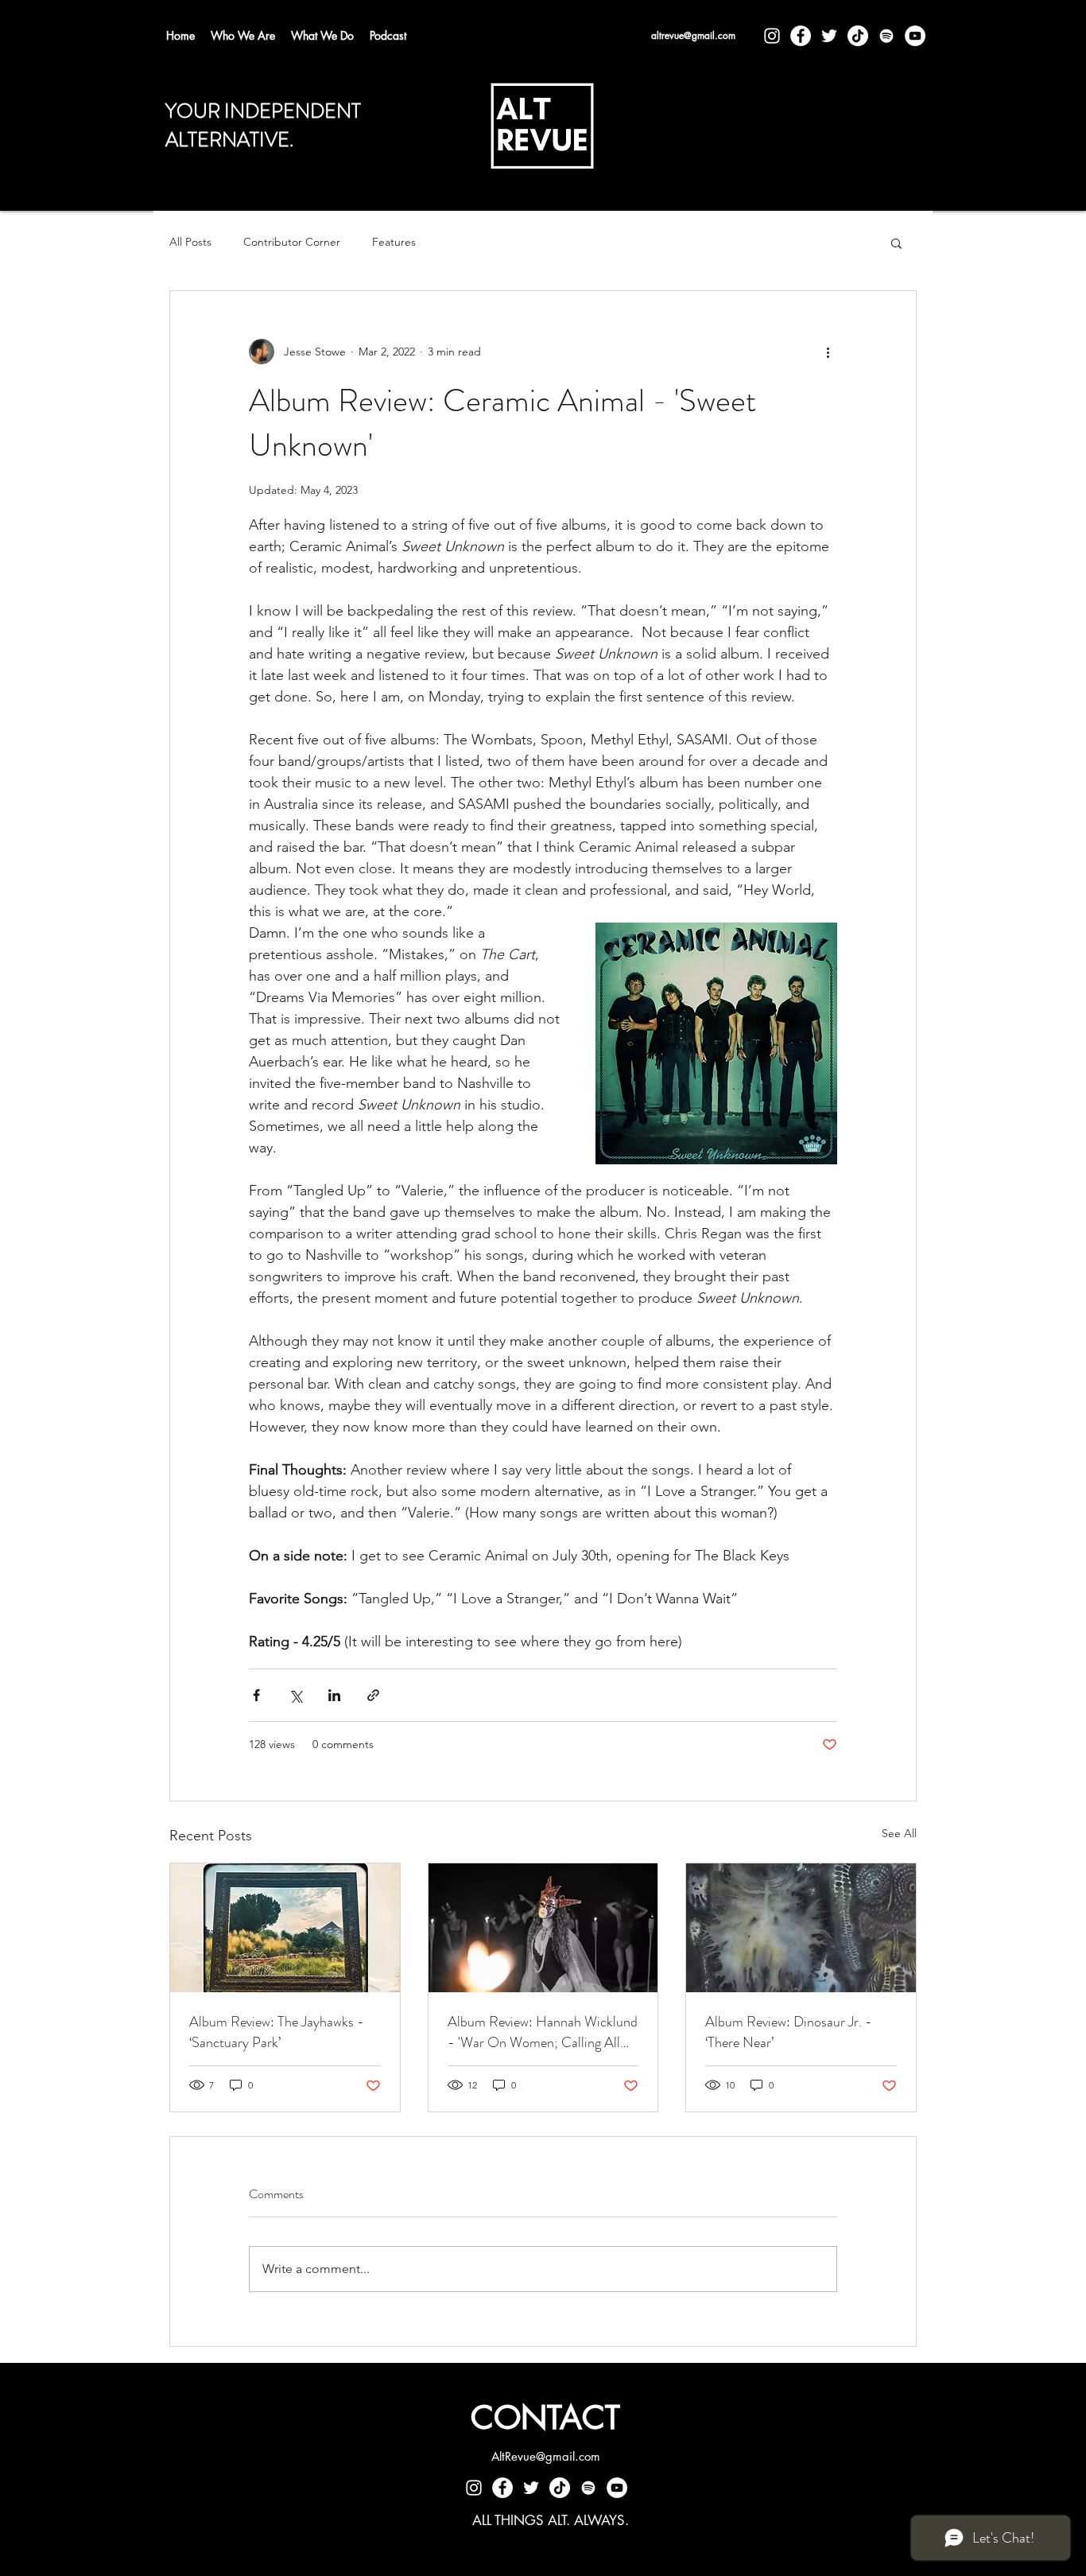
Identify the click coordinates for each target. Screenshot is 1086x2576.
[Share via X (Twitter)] (295, 1695)
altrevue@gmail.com (693, 35)
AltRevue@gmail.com (546, 2456)
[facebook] (801, 36)
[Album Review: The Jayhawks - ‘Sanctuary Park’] (285, 1928)
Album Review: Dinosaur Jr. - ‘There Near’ (789, 2032)
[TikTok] (858, 36)
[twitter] (829, 36)
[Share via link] (373, 1695)
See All (899, 1833)
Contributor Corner (292, 242)
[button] (896, 243)
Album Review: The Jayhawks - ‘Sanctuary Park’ (277, 2032)
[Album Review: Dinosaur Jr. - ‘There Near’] (801, 1928)
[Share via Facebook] (256, 1695)
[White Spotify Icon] (886, 36)
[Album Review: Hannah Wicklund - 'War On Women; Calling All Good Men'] (543, 1928)
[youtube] (915, 36)
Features (394, 242)
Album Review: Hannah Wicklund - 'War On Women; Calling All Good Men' (543, 2032)
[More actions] (828, 352)
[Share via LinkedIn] (334, 1695)
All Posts (190, 242)
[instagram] (772, 36)
